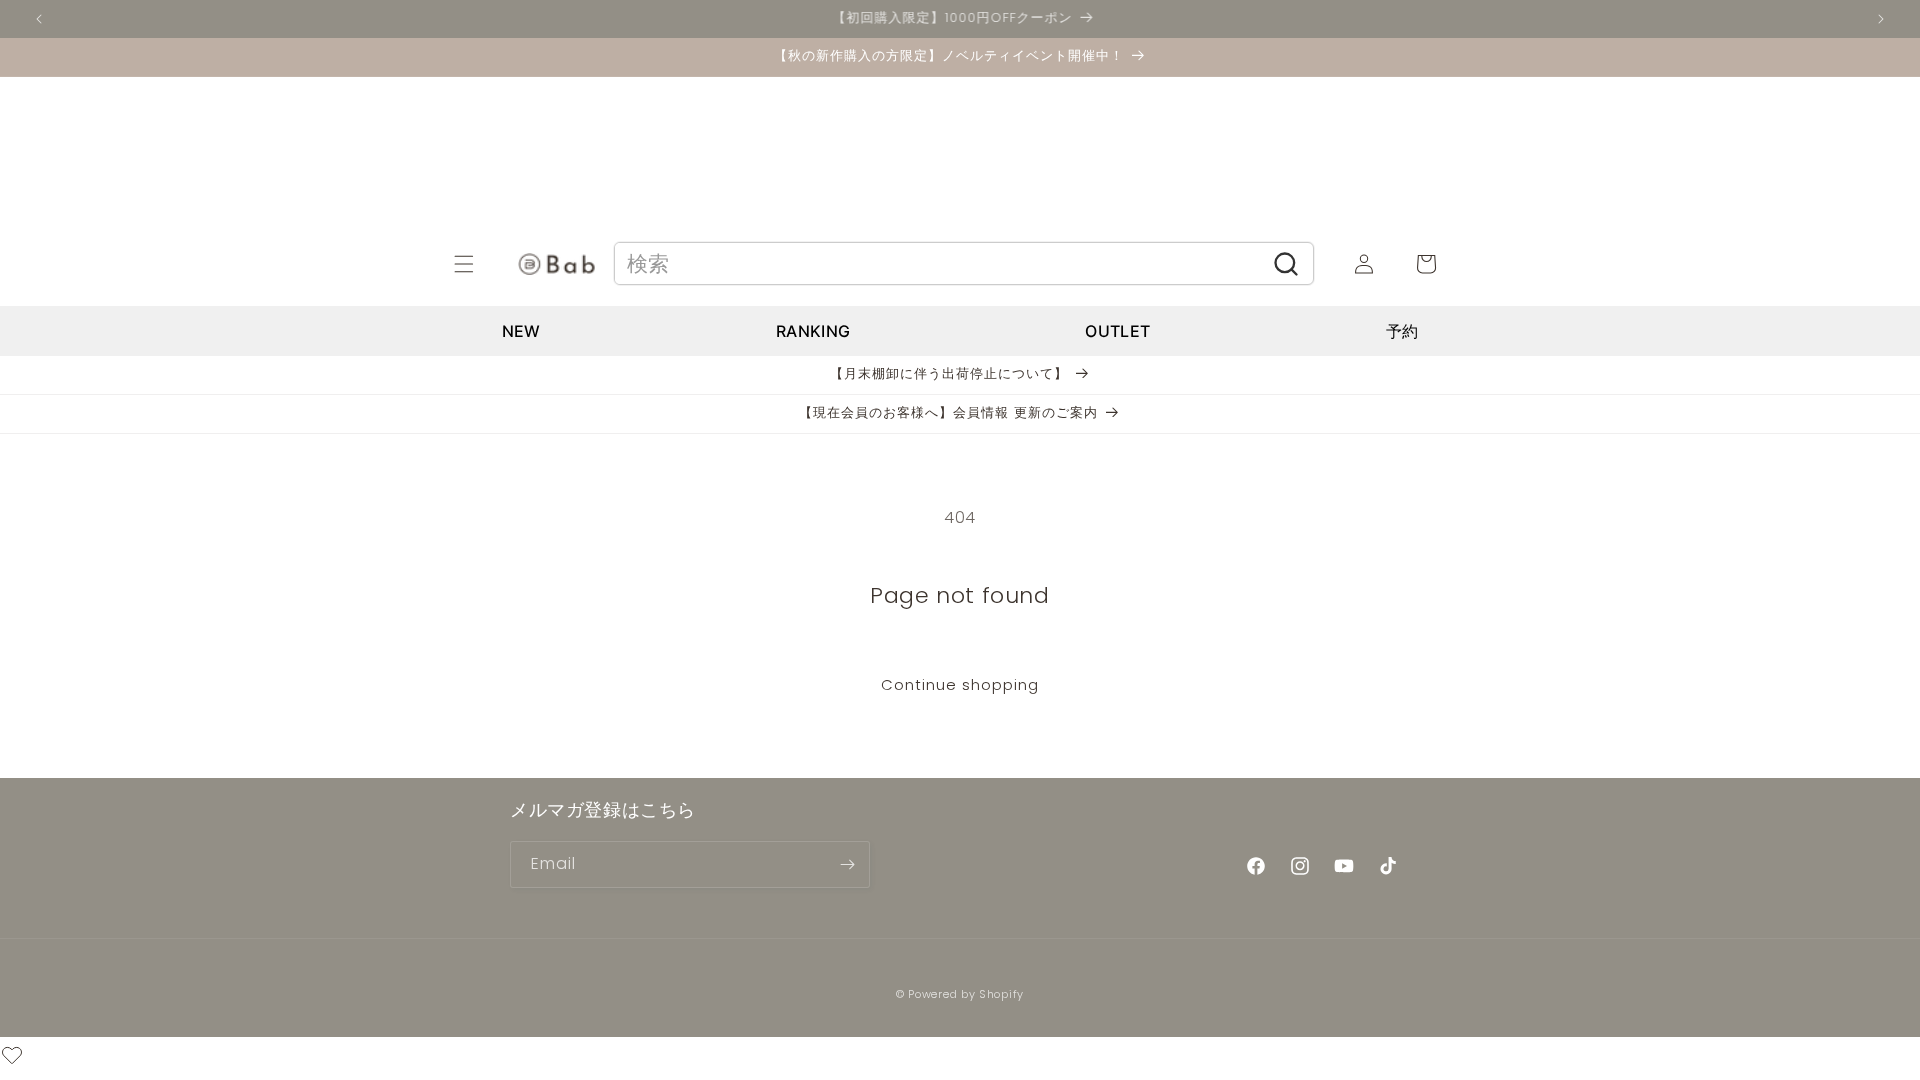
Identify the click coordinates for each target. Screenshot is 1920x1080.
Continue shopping (960, 684)
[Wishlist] (12, 1058)
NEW (521, 331)
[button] (486, 264)
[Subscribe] (847, 864)
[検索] (1286, 264)
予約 (1402, 331)
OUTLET (1117, 331)
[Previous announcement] (39, 19)
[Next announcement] (1881, 19)
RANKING (813, 331)
